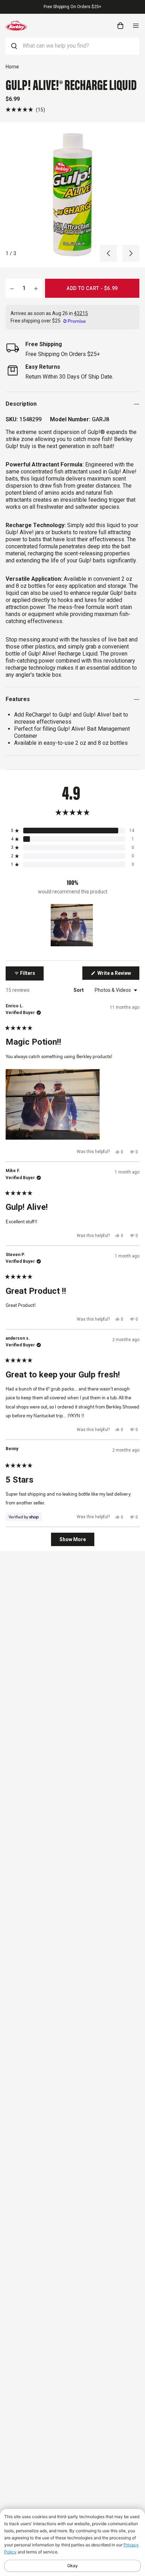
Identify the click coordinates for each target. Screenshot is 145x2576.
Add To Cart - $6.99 (92, 288)
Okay (72, 2566)
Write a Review (118, 975)
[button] (25, 110)
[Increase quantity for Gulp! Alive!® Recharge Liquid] (36, 288)
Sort (79, 990)
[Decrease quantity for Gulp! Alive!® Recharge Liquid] (12, 288)
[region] (72, 925)
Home (12, 67)
